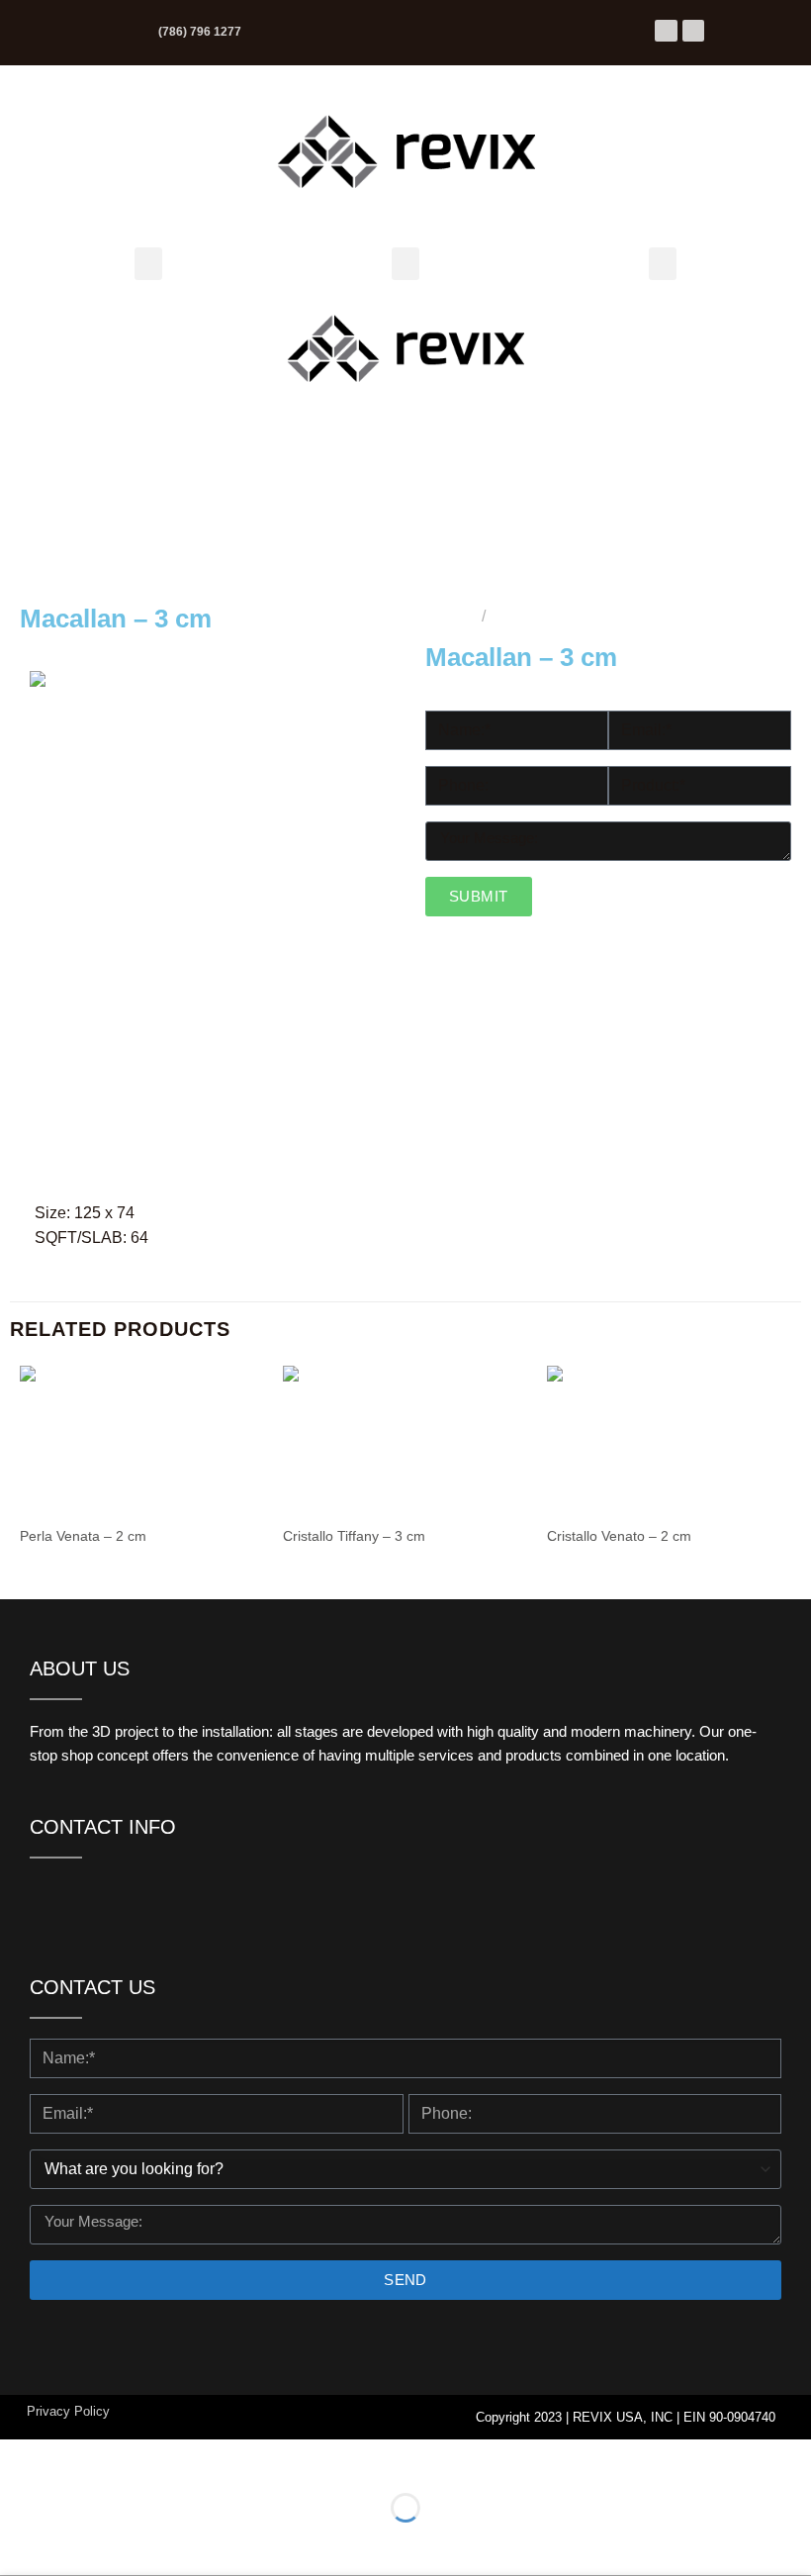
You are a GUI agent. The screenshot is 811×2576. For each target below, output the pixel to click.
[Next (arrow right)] (78, 2542)
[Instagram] (693, 31)
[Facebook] (666, 31)
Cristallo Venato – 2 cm (619, 1536)
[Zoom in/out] (19, 2459)
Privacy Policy (68, 2411)
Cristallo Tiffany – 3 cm (354, 1536)
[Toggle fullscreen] (78, 2459)
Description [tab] (358, 1163)
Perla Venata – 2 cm (83, 1536)
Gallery (589, 474)
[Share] (135, 2459)
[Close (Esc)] (193, 2459)
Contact (591, 519)
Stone (585, 382)
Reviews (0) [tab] (458, 1163)
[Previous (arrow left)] (19, 2542)
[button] (148, 264)
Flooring (593, 337)
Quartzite (540, 616)
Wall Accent (605, 428)
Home (449, 616)
